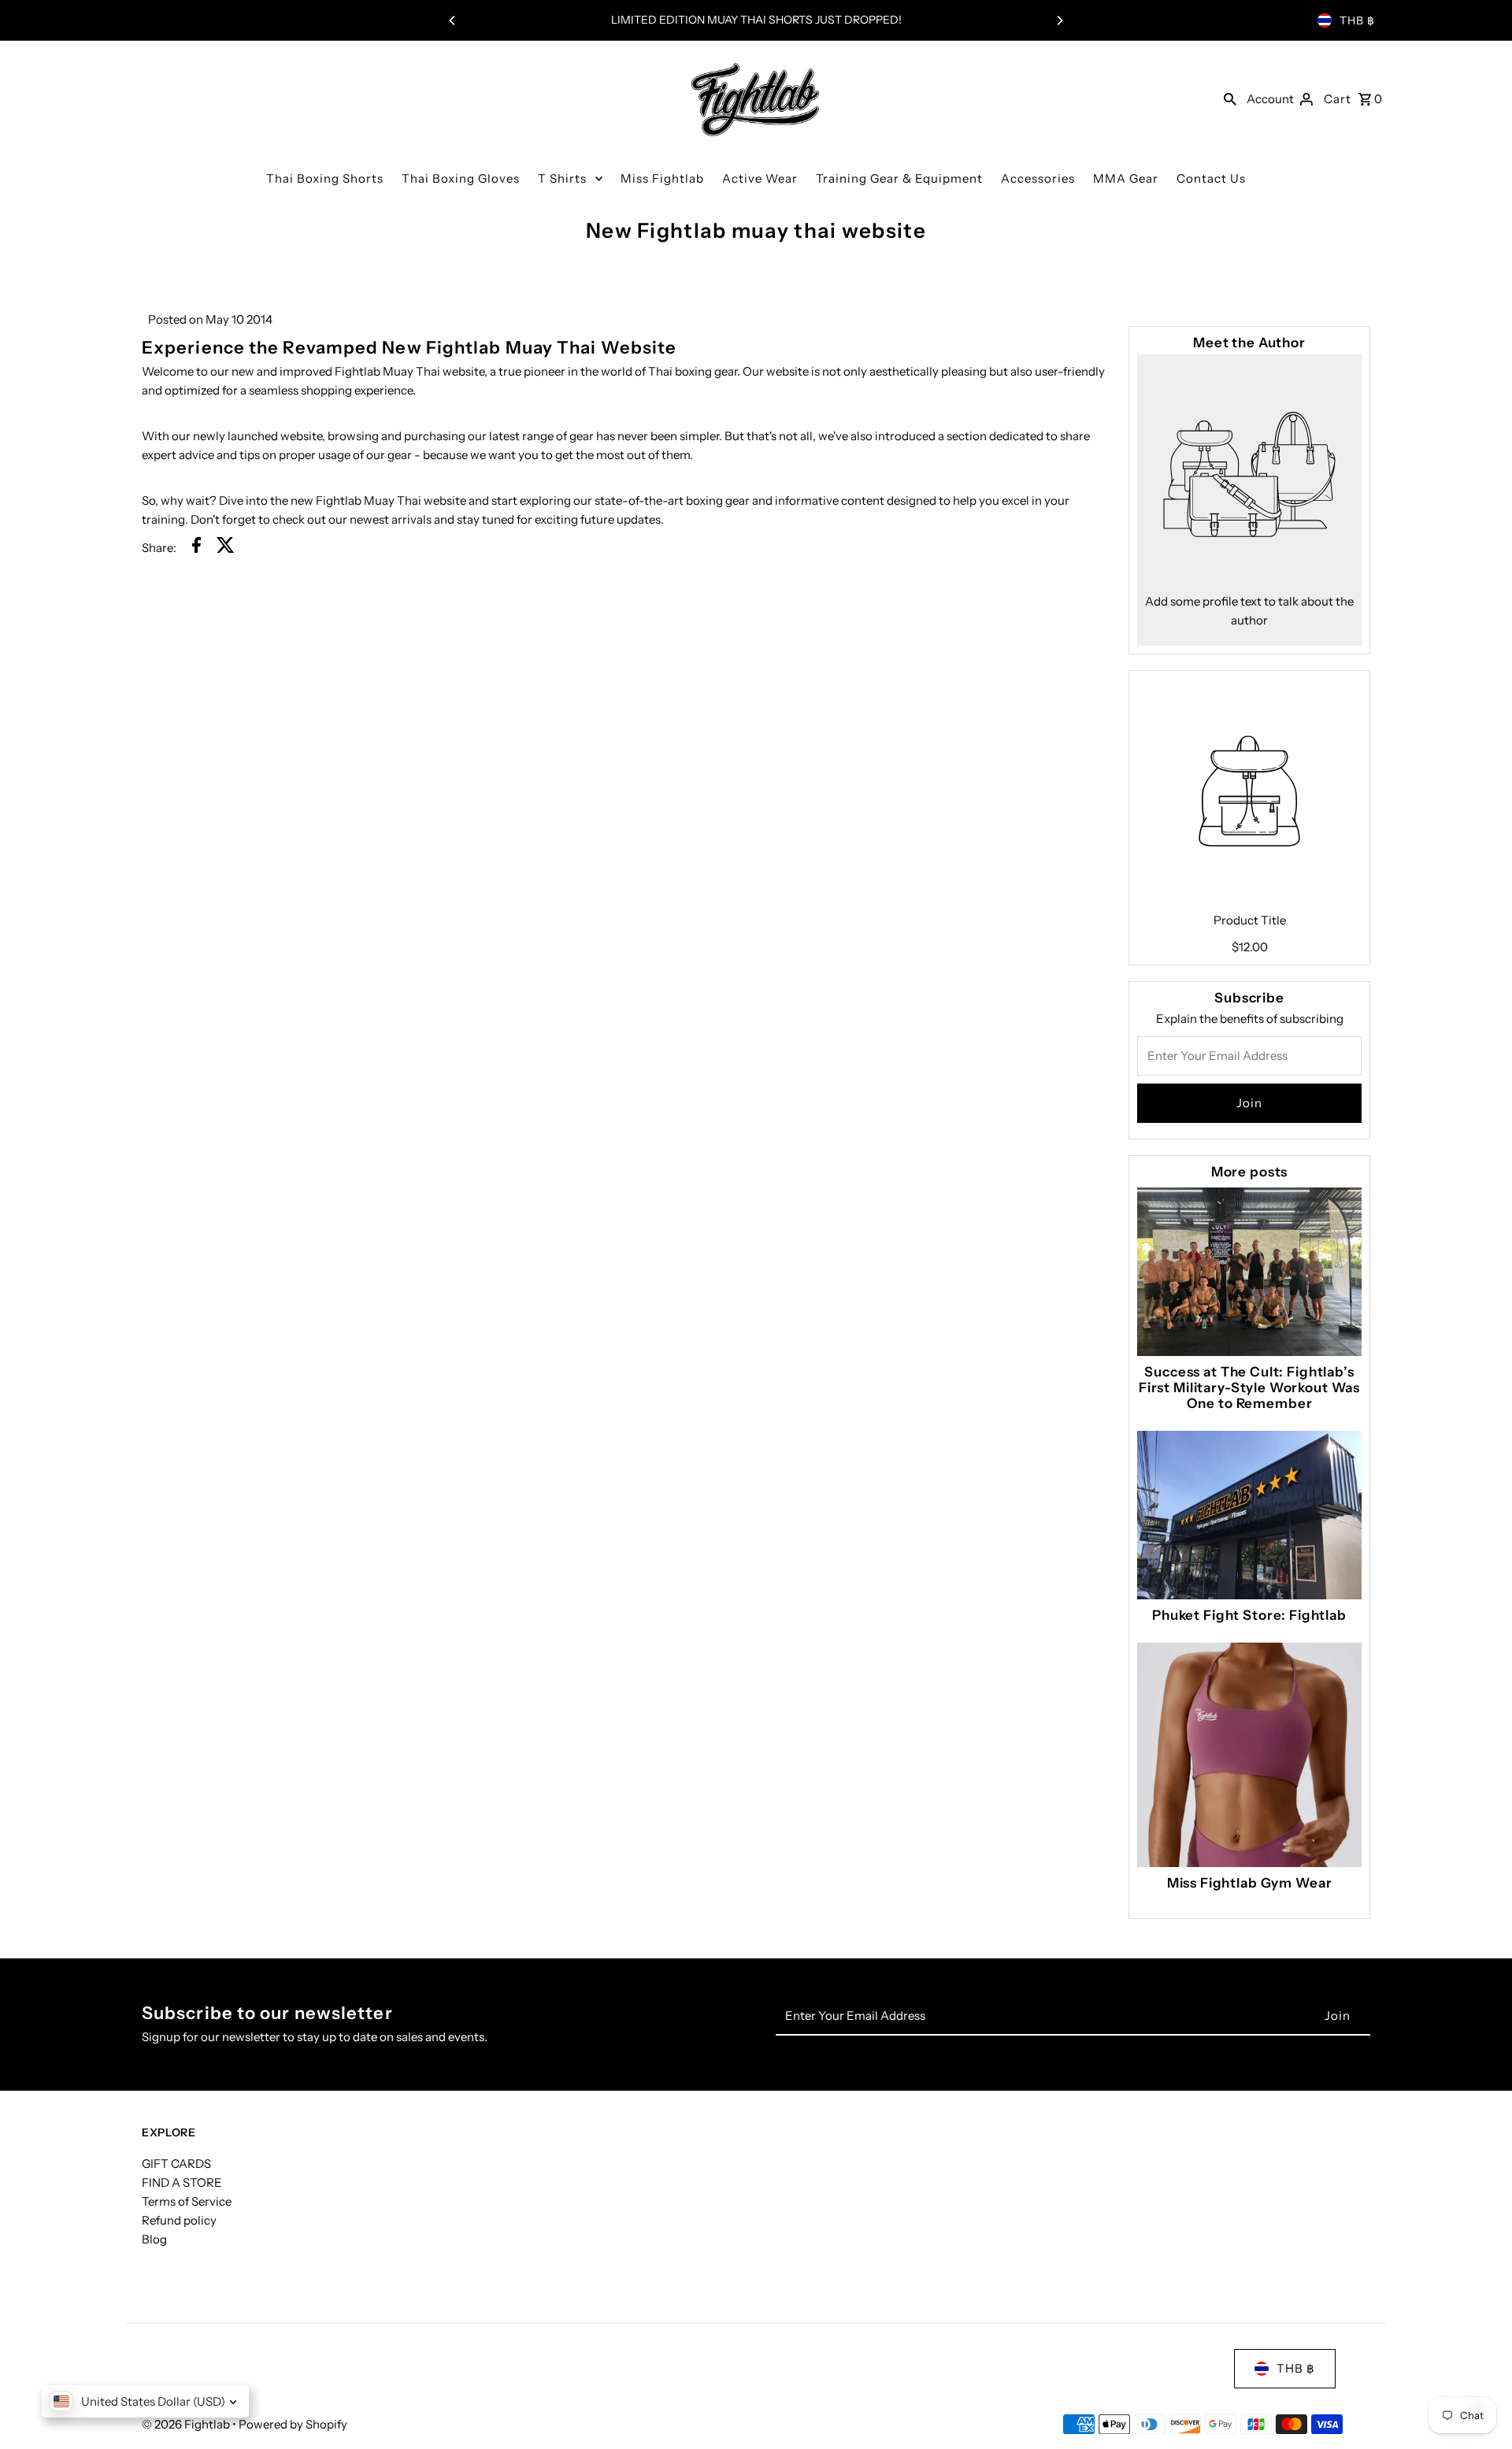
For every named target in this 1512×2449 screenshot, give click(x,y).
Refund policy (179, 2220)
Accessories (1038, 178)
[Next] (1059, 20)
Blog (154, 2239)
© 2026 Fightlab (187, 2424)
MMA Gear (1126, 178)
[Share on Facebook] (196, 548)
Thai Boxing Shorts (325, 178)
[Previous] (453, 20)
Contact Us (1211, 178)
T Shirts (562, 178)
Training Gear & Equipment (899, 178)
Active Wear (760, 178)
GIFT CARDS (176, 2164)
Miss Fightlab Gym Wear (1250, 1883)
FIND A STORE (182, 2182)
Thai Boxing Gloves (461, 178)
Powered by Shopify (293, 2424)
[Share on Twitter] (226, 548)
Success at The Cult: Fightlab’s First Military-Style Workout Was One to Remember (1249, 1388)
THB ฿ (1357, 20)
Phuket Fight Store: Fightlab (1249, 1615)
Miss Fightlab (662, 178)
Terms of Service (187, 2201)
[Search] (1230, 98)
